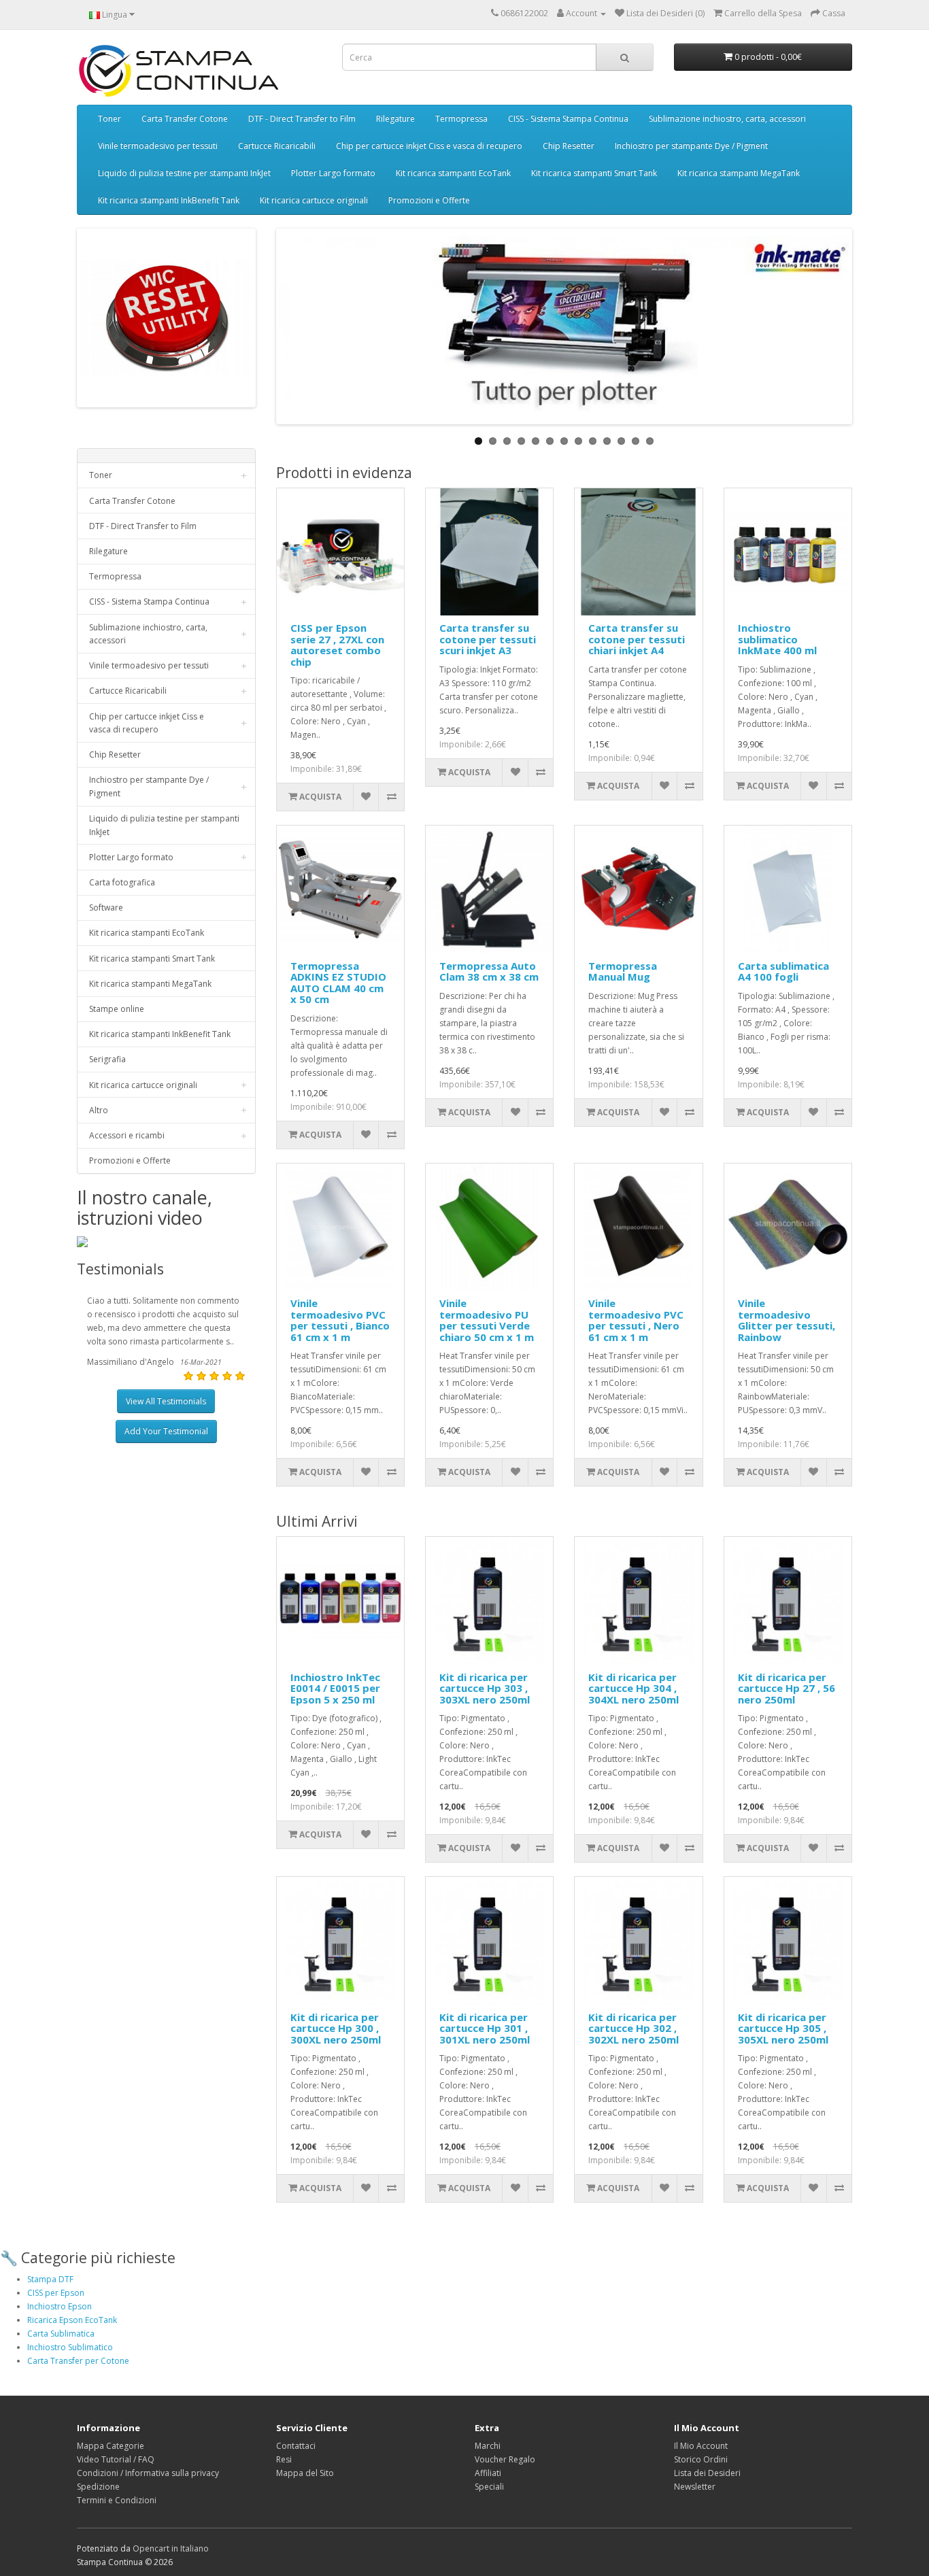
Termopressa (461, 119)
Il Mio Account (701, 2446)
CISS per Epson (56, 2293)
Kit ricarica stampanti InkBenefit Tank (169, 200)
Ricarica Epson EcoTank (72, 2320)
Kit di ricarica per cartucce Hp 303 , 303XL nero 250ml (485, 1688)
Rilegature (395, 119)
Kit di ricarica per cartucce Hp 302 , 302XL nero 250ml (634, 2028)
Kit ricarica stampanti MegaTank (739, 173)
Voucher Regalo (505, 2459)
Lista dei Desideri (707, 2473)
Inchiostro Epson (60, 2306)
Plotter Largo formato (333, 173)
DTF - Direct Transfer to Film (302, 119)
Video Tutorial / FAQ (116, 2459)
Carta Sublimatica (61, 2334)
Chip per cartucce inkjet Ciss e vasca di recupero (429, 146)
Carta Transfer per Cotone (78, 2361)
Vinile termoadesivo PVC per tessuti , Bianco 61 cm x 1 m (340, 1320)
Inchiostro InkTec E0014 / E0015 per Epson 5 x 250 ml (335, 1688)
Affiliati (488, 2473)
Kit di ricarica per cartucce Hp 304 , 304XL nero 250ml (634, 1688)
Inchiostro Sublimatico (70, 2347)
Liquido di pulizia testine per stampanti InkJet (184, 173)
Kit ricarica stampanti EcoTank (453, 173)
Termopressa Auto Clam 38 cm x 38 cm (489, 971)
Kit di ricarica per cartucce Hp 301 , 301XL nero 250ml (485, 2028)
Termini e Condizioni (117, 2500)
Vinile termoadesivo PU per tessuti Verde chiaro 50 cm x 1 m (487, 1320)
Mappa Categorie (111, 2446)
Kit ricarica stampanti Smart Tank (594, 173)
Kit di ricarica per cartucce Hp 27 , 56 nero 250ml (787, 1688)
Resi (284, 2459)
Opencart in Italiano (171, 2548)
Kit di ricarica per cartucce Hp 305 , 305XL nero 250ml (783, 2028)
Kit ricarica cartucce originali (314, 200)
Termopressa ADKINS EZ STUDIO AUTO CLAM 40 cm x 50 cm (338, 983)
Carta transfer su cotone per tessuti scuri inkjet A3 (488, 639)
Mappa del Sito (305, 2473)
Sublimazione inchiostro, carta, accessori (727, 119)
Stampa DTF (50, 2279)
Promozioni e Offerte (429, 200)
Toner (109, 119)
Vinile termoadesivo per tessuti (158, 146)
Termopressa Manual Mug (623, 971)
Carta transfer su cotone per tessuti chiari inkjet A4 (637, 639)
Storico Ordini (701, 2459)
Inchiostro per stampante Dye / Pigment (691, 146)
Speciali (489, 2487)
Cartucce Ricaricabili (277, 146)
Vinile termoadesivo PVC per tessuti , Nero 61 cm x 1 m (636, 1320)
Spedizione (98, 2487)
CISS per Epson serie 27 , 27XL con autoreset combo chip (337, 645)
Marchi (488, 2446)
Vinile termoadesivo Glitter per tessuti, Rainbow (787, 1320)
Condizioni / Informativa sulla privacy (148, 2473)
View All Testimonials (166, 1401)
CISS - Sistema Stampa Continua (568, 119)
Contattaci (296, 2446)
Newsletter (695, 2487)
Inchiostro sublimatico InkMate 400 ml (777, 639)
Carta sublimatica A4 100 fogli (783, 971)
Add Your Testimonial (166, 1431)
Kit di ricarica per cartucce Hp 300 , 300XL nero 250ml (336, 2028)
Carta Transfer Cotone (185, 119)
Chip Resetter (569, 146)
